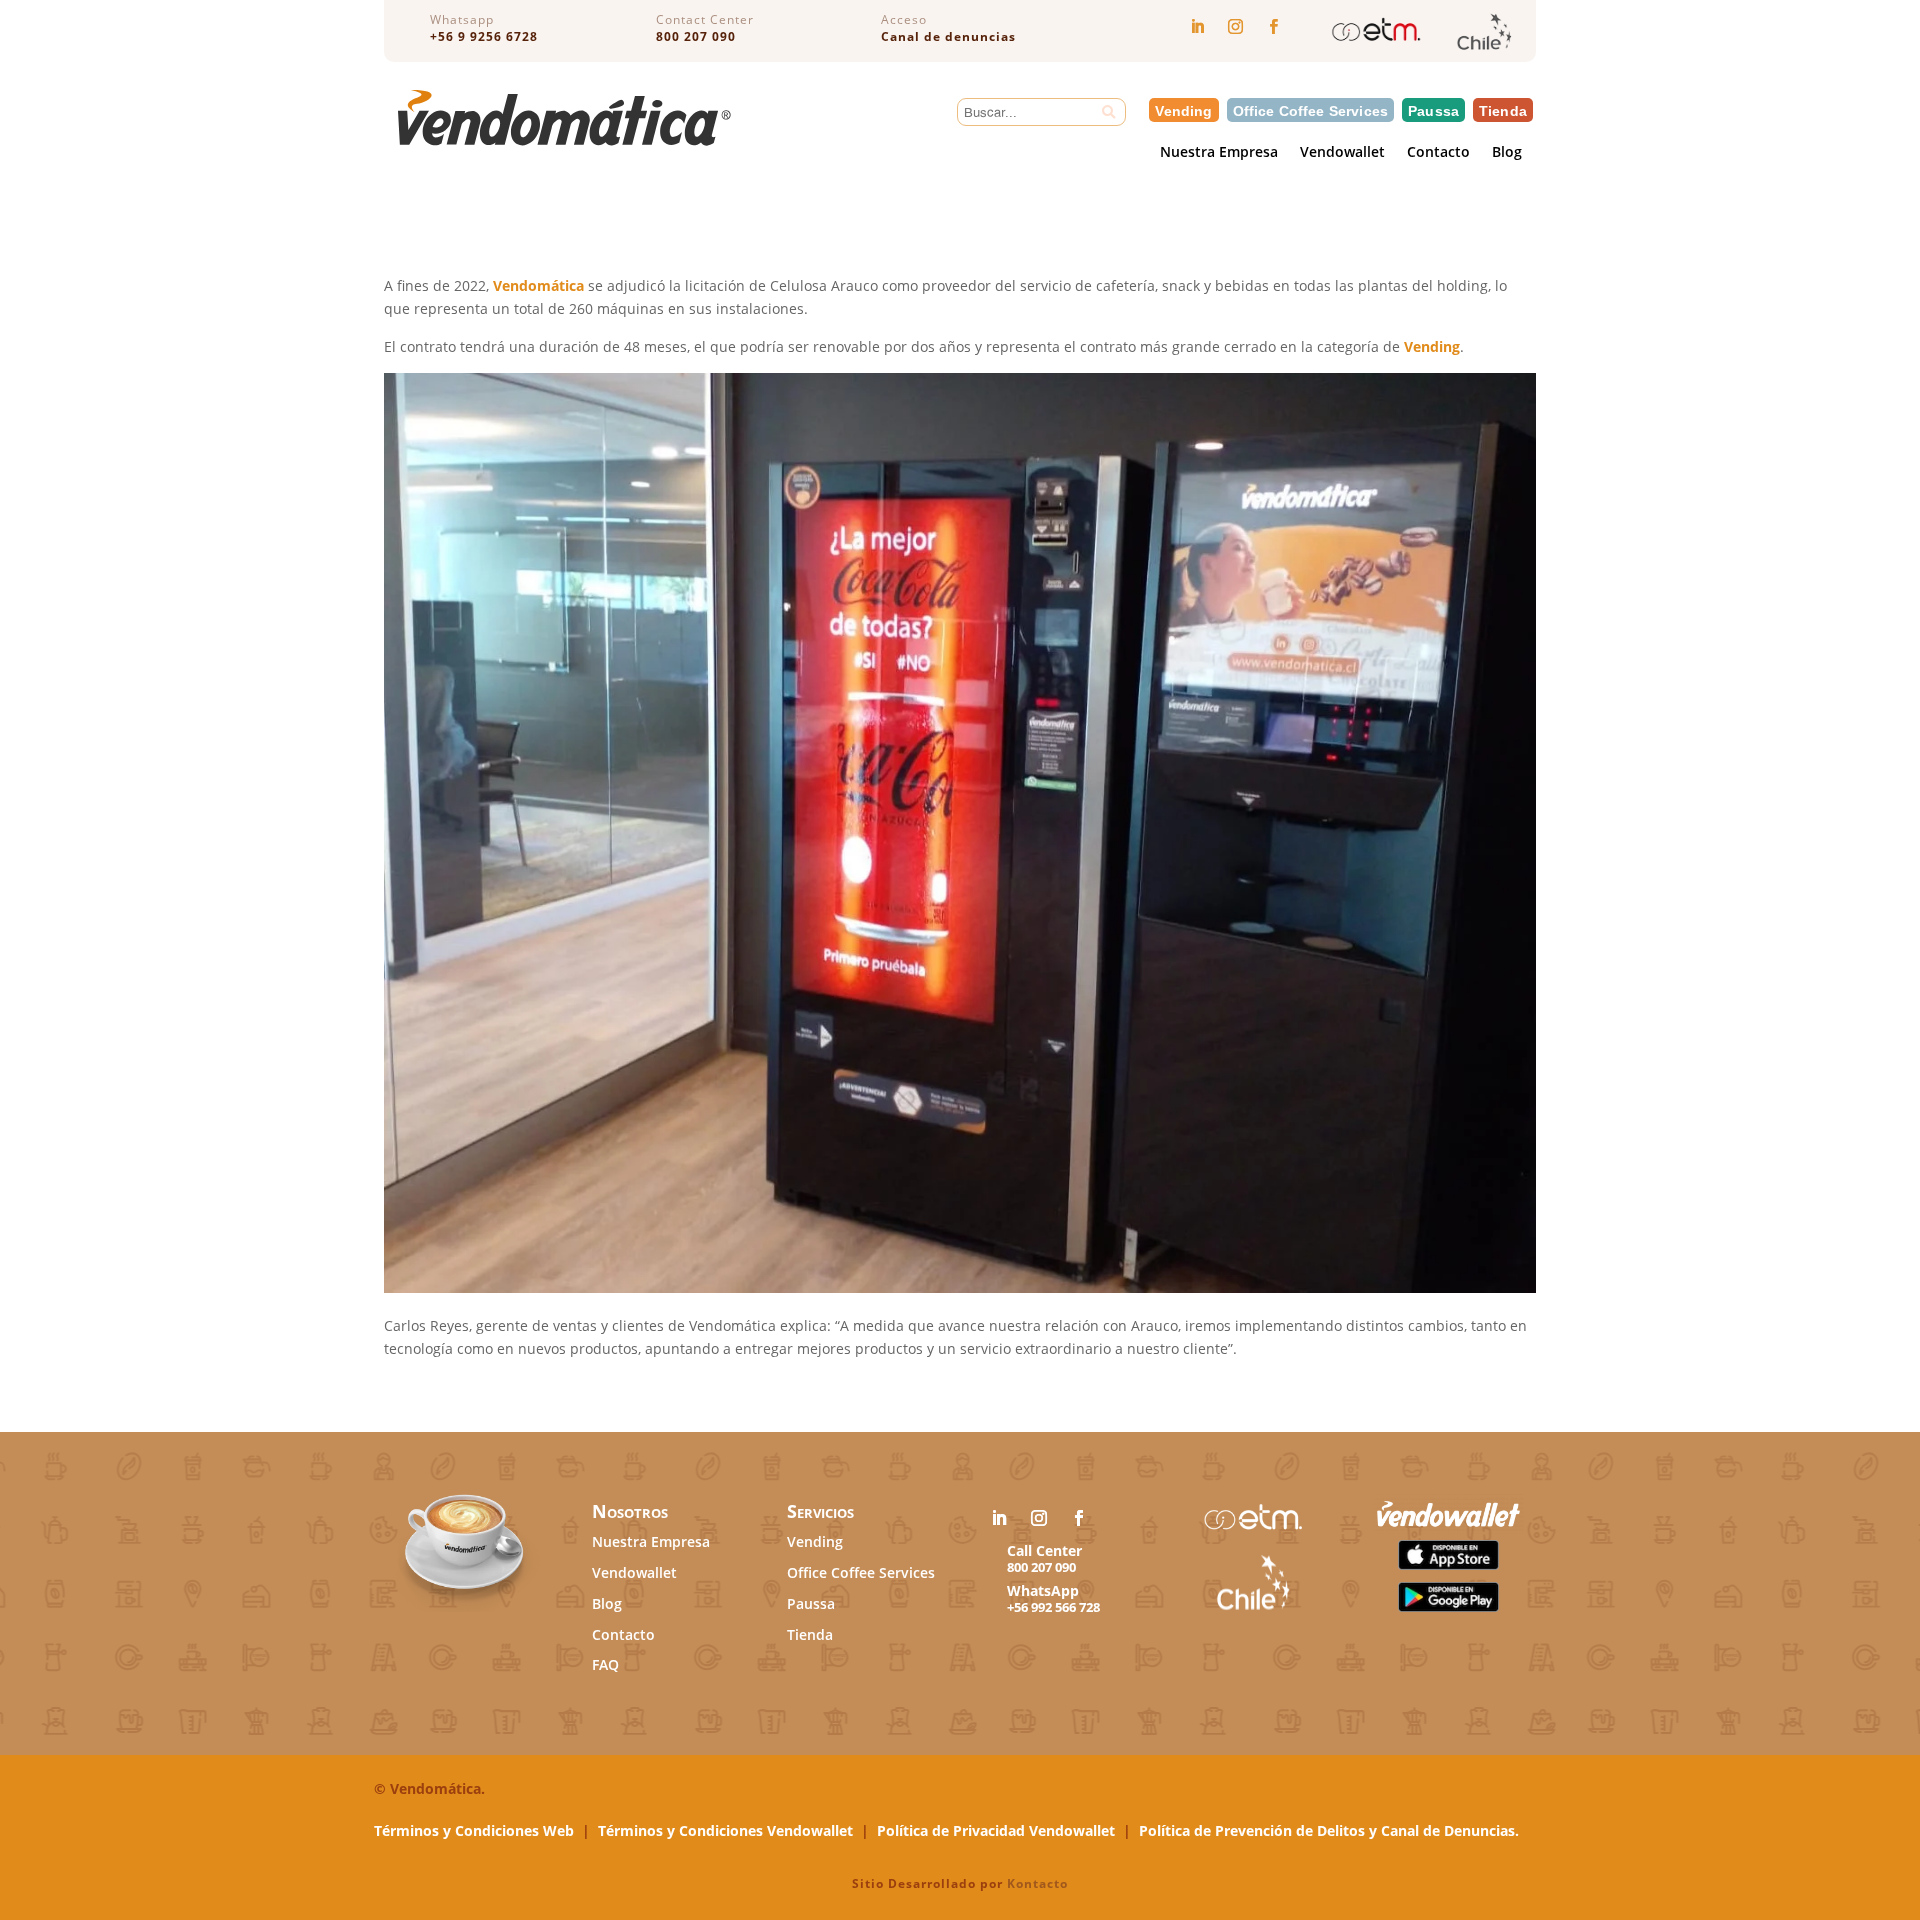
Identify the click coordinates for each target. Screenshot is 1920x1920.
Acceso (904, 19)
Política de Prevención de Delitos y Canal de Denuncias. (1329, 1830)
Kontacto (1037, 1883)
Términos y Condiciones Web (474, 1830)
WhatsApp (1043, 1590)
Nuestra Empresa (1219, 153)
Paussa (1433, 110)
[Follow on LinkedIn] (1197, 27)
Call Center (1044, 1550)
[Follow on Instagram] (1235, 27)
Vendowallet (1342, 153)
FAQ (605, 1664)
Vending (1183, 110)
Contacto (1438, 153)
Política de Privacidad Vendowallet (996, 1830)
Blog (1507, 153)
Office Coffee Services (1311, 110)
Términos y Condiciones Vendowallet (725, 1830)
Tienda (1503, 110)
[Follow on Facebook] (1273, 27)
